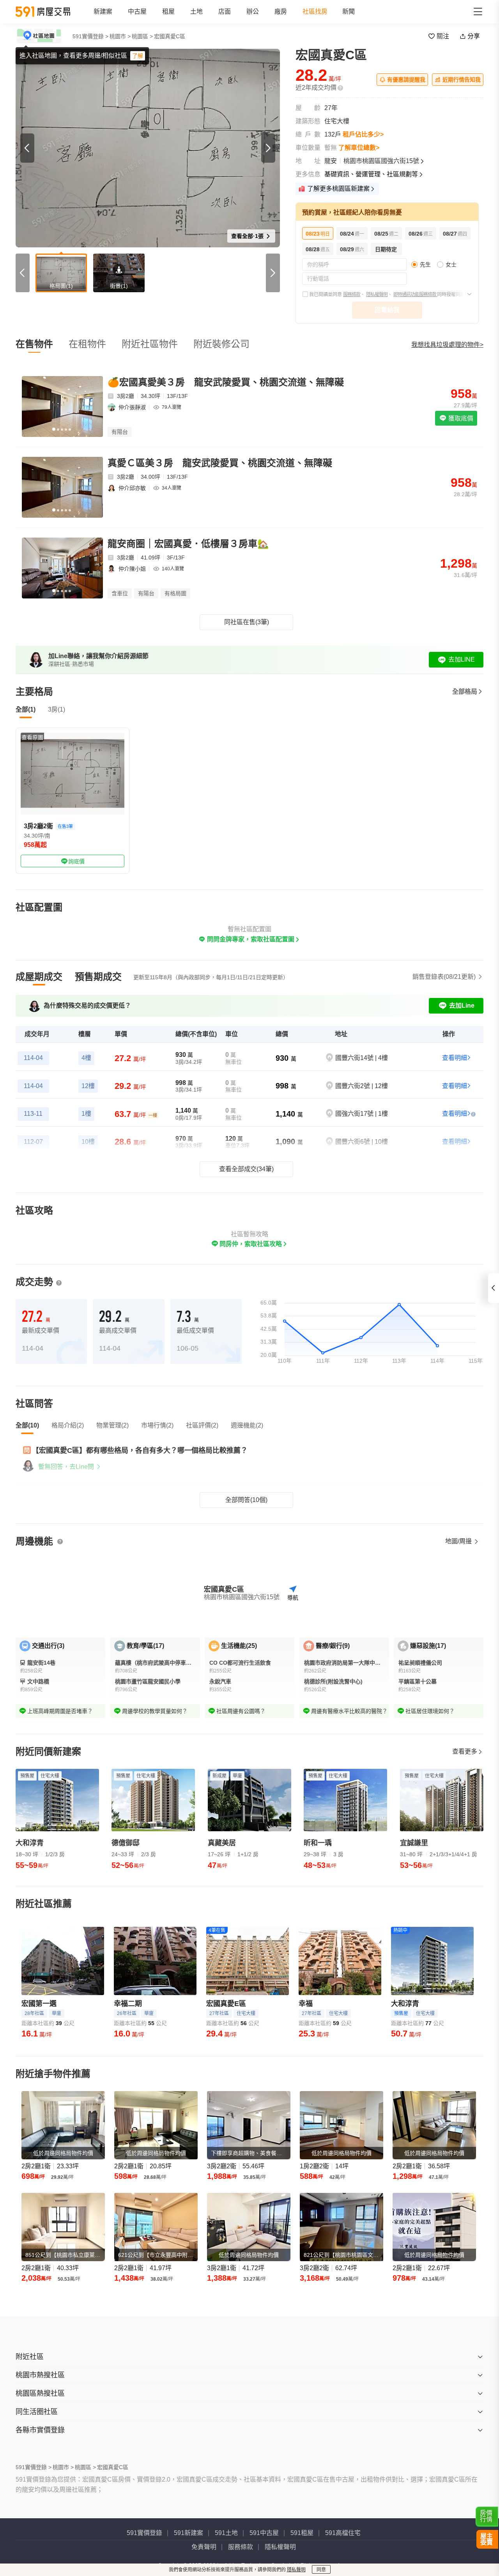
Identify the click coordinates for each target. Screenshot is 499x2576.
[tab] (39, 977)
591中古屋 (264, 2533)
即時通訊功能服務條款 (415, 295)
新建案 (103, 12)
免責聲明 (204, 2547)
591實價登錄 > (90, 36)
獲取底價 (460, 418)
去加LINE (462, 660)
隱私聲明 (296, 2570)
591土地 (226, 2533)
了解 (138, 56)
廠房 (281, 12)
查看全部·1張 (248, 236)
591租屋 (302, 2533)
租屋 (168, 12)
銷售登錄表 (444, 977)
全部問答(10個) (246, 1500)
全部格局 (465, 691)
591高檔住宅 (343, 2533)
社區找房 (315, 12)
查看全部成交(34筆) (246, 1169)
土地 (196, 12)
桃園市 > (120, 36)
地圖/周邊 (459, 1541)
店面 (225, 12)
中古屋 (137, 12)
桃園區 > (142, 36)
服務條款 (352, 295)
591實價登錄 (144, 2533)
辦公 (253, 12)
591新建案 (188, 2533)
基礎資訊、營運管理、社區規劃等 (371, 174)
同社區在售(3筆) (247, 622)
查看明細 (455, 1058)
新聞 (349, 12)
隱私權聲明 (377, 295)
